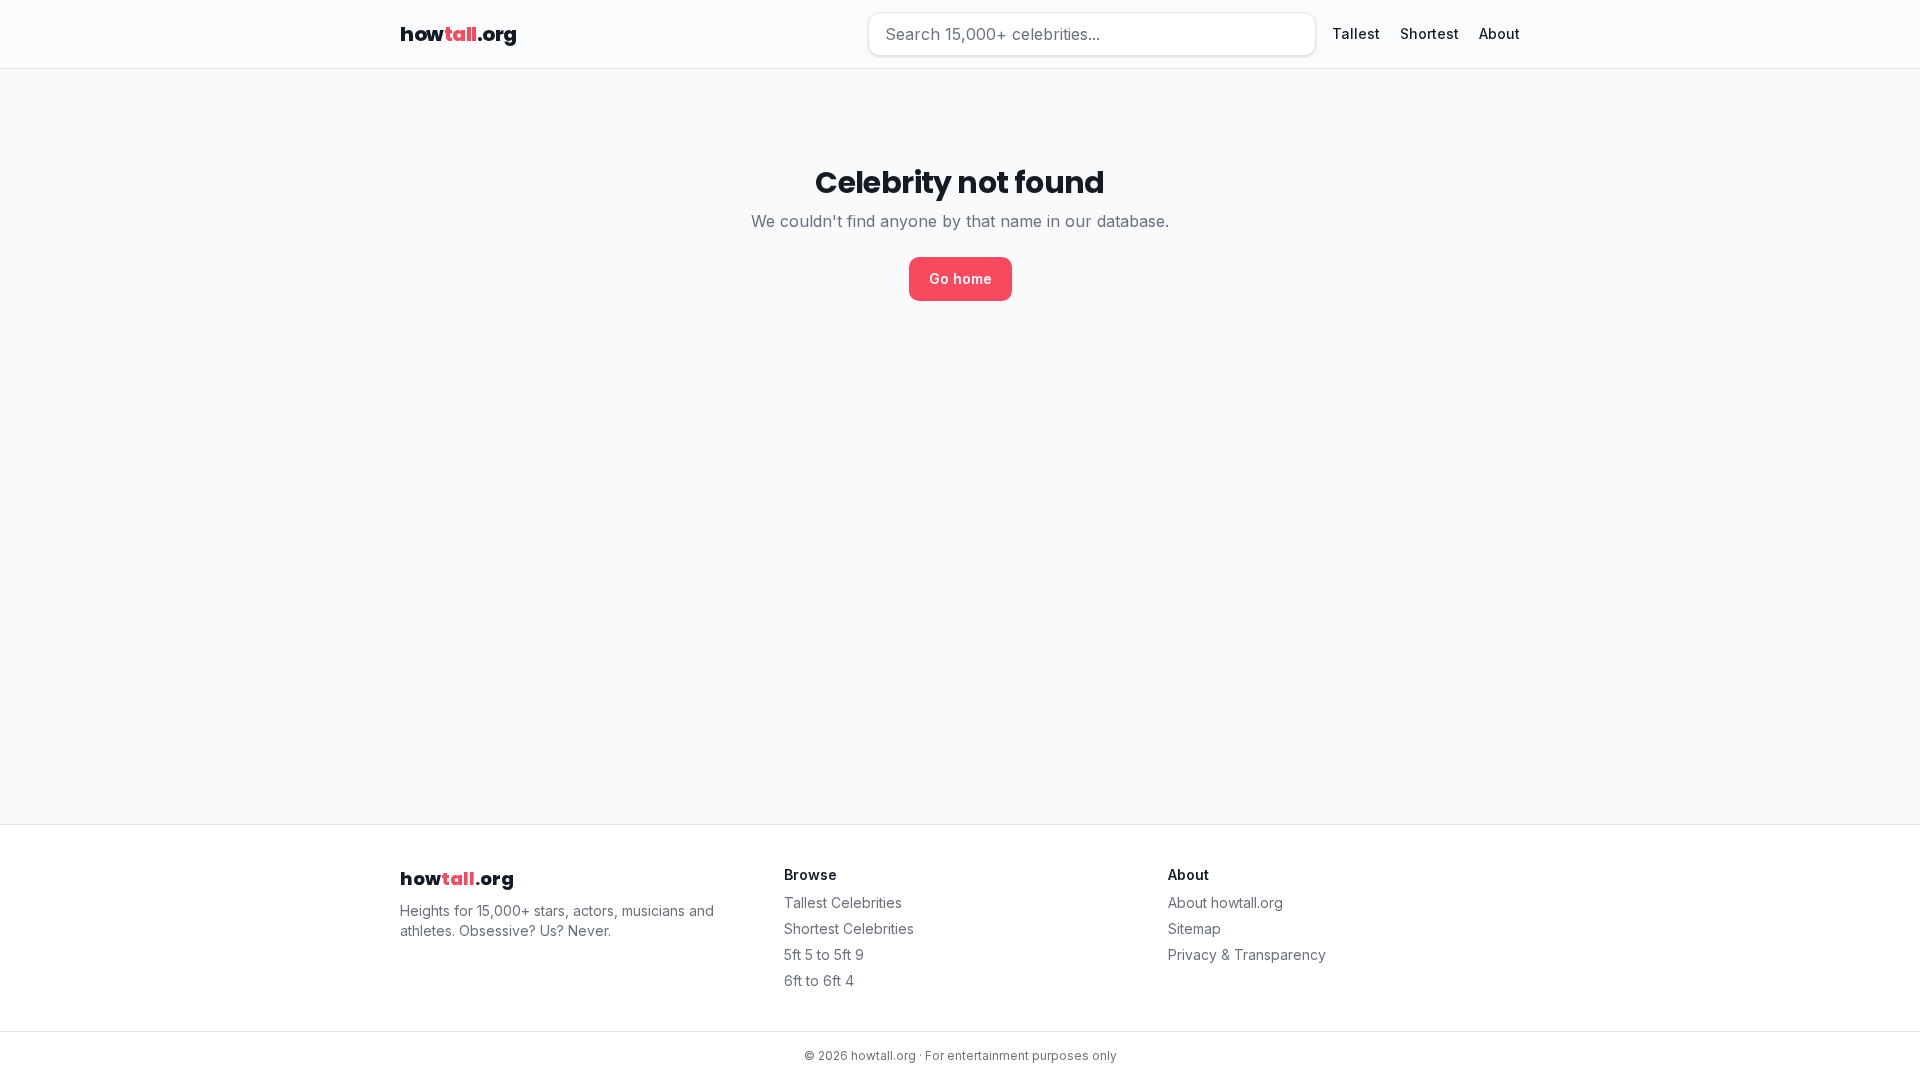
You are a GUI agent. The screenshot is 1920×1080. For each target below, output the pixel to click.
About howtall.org (1225, 902)
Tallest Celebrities (843, 902)
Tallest (1356, 33)
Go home (960, 278)
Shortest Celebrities (849, 928)
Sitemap (1194, 928)
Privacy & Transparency (1247, 954)
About (1499, 33)
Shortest (1429, 33)
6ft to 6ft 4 (819, 980)
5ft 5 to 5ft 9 (824, 954)
